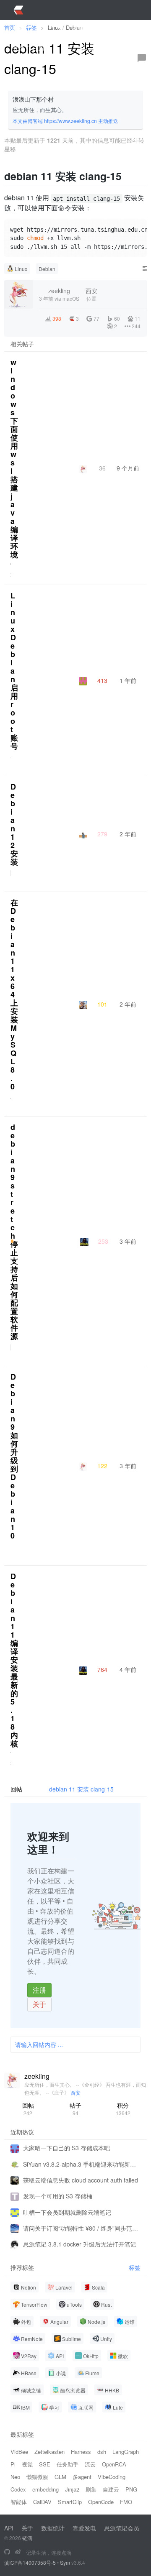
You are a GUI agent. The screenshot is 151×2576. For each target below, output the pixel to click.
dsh (102, 2452)
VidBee (19, 2452)
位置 (91, 294)
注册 (39, 1990)
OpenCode (101, 2502)
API (60, 2356)
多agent (82, 2477)
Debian (47, 269)
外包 (26, 2322)
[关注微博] (18, 2552)
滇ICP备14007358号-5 (30, 2562)
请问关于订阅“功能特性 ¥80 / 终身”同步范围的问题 (82, 2228)
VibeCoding (112, 2477)
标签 (135, 2268)
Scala (98, 2287)
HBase (29, 2373)
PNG (131, 2489)
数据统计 (53, 2528)
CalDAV (42, 2502)
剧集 (91, 2489)
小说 (61, 2373)
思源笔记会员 (122, 2528)
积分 (123, 2109)
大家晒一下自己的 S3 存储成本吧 (66, 2148)
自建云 (111, 2489)
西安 (75, 2092)
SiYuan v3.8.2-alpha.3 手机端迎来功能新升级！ (82, 2164)
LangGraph (126, 2452)
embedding (46, 2489)
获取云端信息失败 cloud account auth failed (81, 2180)
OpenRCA (114, 2464)
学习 (54, 2407)
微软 (123, 2356)
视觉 (27, 2464)
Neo (15, 2477)
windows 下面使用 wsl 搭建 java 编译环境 (14, 458)
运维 (130, 2322)
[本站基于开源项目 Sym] (7, 2552)
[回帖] (142, 58)
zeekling (37, 2076)
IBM (25, 2407)
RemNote (32, 2339)
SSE (45, 2464)
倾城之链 (31, 2390)
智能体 (19, 2502)
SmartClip (70, 2502)
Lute (118, 2407)
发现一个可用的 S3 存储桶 (58, 2196)
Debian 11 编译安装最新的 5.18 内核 (14, 1660)
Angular (59, 2322)
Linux (21, 269)
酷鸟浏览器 (73, 2390)
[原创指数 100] (12, 1241)
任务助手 (68, 2464)
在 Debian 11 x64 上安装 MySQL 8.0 (14, 994)
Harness (81, 2452)
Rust (106, 2304)
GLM (60, 2477)
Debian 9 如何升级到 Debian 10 (14, 1456)
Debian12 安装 (14, 824)
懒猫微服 (37, 2477)
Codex (18, 2489)
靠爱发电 (84, 2528)
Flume (92, 2373)
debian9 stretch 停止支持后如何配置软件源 (14, 1232)
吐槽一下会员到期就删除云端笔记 (67, 2212)
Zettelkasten (49, 2452)
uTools (74, 2304)
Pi (13, 2464)
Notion (29, 2287)
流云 (90, 2464)
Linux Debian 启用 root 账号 (14, 671)
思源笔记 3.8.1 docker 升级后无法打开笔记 (79, 2244)
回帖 (28, 2109)
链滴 (27, 2538)
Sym (65, 2562)
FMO (126, 2502)
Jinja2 (72, 2489)
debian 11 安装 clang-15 (81, 1789)
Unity (106, 2339)
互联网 (86, 2407)
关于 (39, 2004)
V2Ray (29, 2356)
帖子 (75, 2109)
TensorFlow (34, 2304)
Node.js (96, 2322)
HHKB (112, 2390)
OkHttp (91, 2356)
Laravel (64, 2287)
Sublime (72, 2339)
